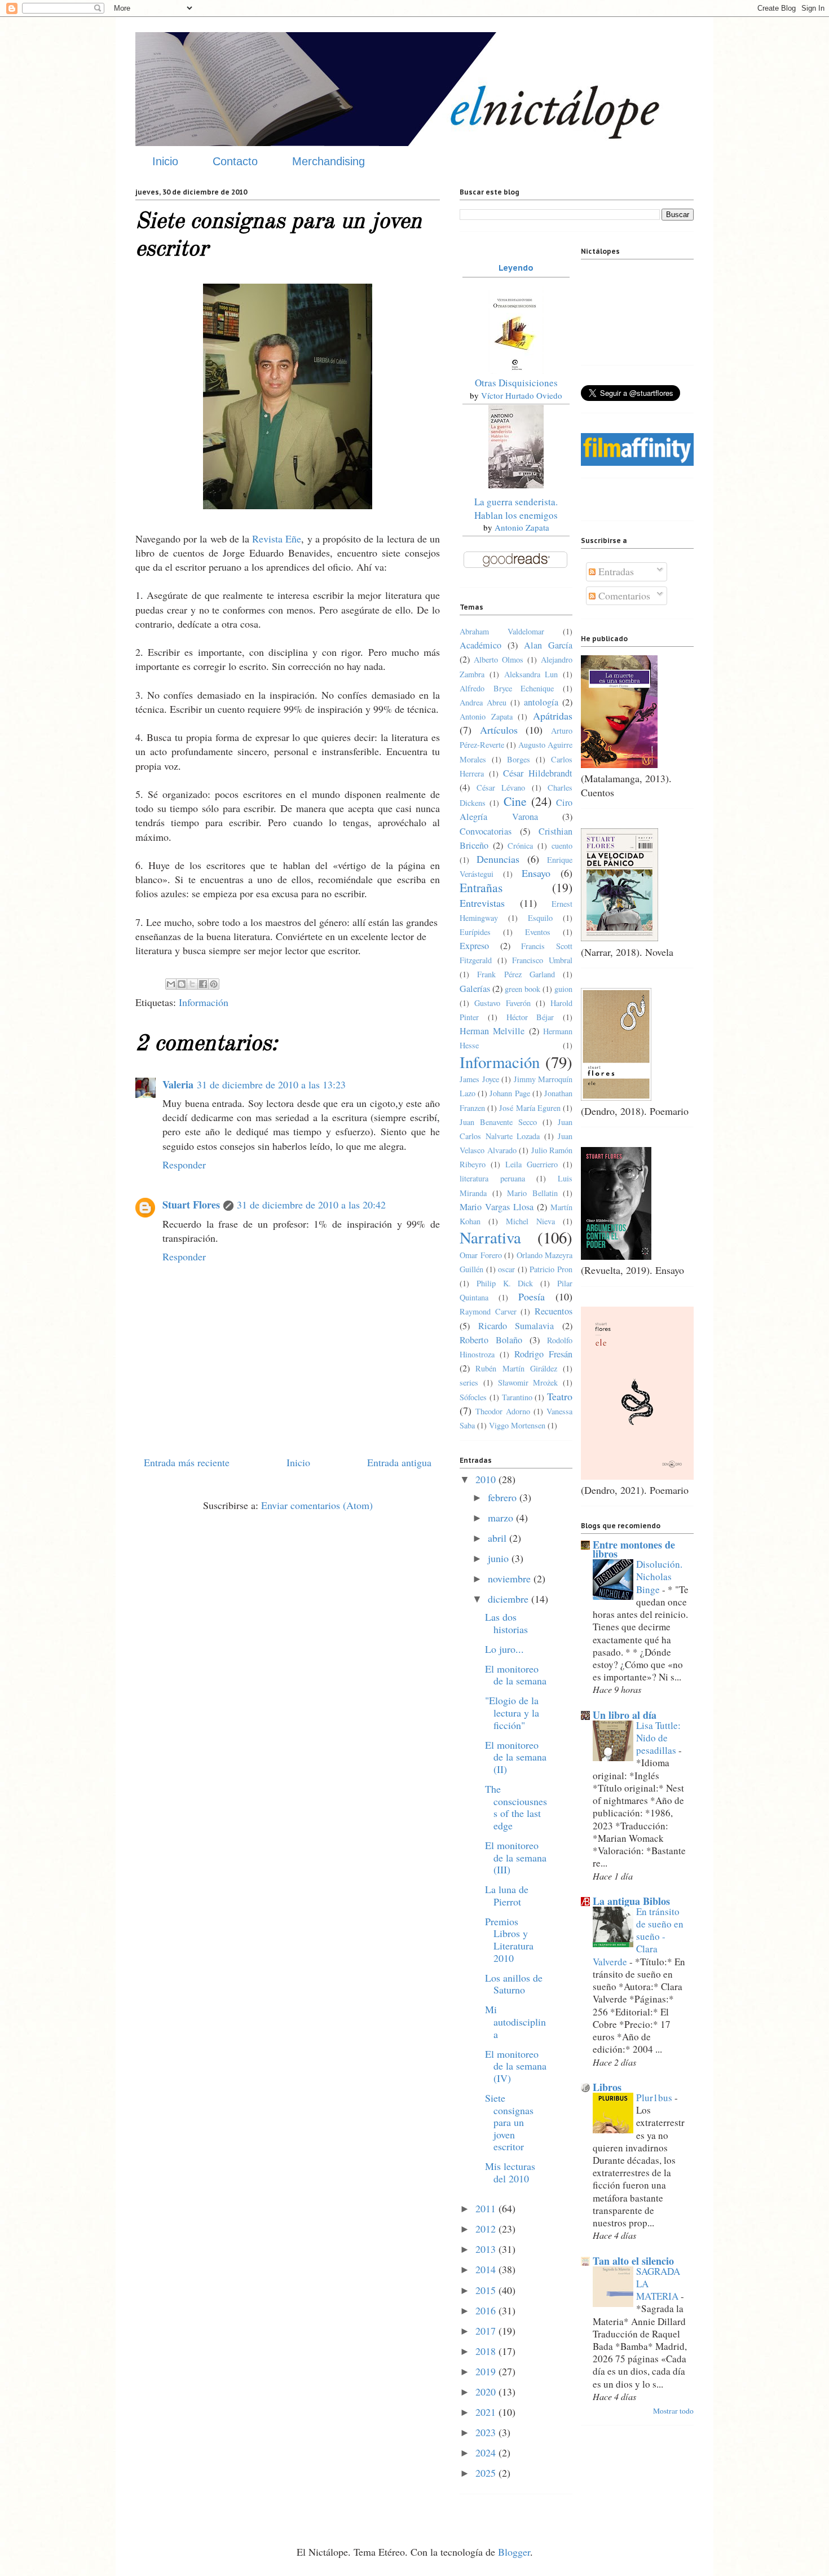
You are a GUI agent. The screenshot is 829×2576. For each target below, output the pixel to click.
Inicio (165, 161)
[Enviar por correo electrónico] (171, 984)
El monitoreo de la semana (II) (516, 1757)
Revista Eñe (277, 539)
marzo (502, 1518)
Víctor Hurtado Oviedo (522, 395)
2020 (487, 2392)
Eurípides (475, 932)
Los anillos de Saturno (514, 1984)
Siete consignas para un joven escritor (509, 2122)
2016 (487, 2310)
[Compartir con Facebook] (203, 984)
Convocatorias (486, 831)
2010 (487, 1479)
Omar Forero (481, 1255)
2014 (487, 2269)
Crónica (520, 846)
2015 (487, 2290)
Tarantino (517, 1397)
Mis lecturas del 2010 (510, 2172)
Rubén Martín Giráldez (516, 1368)
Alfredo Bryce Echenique (507, 688)
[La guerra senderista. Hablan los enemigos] (516, 485)
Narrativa (490, 1237)
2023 (487, 2432)
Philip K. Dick (505, 1283)
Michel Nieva (530, 1221)
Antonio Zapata (522, 527)
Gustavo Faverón (502, 1003)
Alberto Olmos (499, 660)
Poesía (532, 1296)
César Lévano (501, 788)
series (469, 1382)
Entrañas (481, 887)
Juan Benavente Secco (498, 1122)
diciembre (510, 1599)
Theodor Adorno (503, 1411)
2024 (487, 2453)
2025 (487, 2473)
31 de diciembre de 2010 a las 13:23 (271, 1084)
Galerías (475, 989)
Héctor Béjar (530, 1017)
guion (563, 989)
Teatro (560, 1396)
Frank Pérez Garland (516, 974)
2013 (487, 2249)
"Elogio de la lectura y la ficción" (512, 1712)
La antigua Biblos (631, 1901)
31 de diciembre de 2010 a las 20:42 (311, 1205)
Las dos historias (506, 1623)
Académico (480, 645)
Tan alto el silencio (633, 2261)
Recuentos (554, 1311)
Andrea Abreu (483, 702)
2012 (487, 2229)
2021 (487, 2412)
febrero (504, 1497)
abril (499, 1538)
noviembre (511, 1578)
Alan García (548, 645)
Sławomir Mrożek (528, 1382)
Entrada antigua (399, 1462)
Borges (519, 759)
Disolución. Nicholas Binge (659, 1576)
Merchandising (328, 161)
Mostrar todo (673, 2411)
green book (522, 989)
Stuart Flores (191, 1205)
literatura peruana (492, 1178)
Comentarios (623, 596)
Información (204, 1002)
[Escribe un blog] (182, 984)
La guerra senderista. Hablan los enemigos (516, 508)
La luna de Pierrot (507, 1895)
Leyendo (516, 268)
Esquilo (540, 918)
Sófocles (473, 1397)
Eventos (538, 932)
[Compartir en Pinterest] (214, 984)
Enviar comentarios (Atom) (317, 1505)
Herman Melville (492, 1031)
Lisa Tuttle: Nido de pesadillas (658, 1738)
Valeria (178, 1084)
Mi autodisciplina (515, 2021)
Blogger (514, 2552)
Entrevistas (482, 903)
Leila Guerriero (532, 1164)
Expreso (474, 946)
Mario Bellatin (532, 1193)
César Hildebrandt (538, 773)
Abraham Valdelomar (502, 631)
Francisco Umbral (542, 960)
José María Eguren (530, 1108)
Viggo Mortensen (517, 1425)
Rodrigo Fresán (543, 1354)
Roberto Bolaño (491, 1340)
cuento (562, 846)
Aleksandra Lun (531, 674)
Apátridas (553, 716)
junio (500, 1558)
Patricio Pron (551, 1269)
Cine (515, 801)
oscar (506, 1269)
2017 (487, 2331)
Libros (607, 2087)
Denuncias (498, 859)
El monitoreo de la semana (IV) (516, 2066)
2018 (487, 2351)
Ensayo (536, 873)
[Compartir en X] (192, 984)
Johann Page (510, 1093)
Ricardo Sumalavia (516, 1326)
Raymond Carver (488, 1311)
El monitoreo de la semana (516, 1675)
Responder (184, 1165)
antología (541, 702)
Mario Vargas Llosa (497, 1207)
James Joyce (479, 1079)
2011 (487, 2208)
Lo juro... (504, 1649)
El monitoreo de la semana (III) (516, 1857)
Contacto (235, 161)
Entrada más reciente (187, 1462)
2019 (487, 2371)
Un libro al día (625, 1715)
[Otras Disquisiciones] (516, 370)
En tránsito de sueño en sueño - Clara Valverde (638, 1937)
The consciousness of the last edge (516, 1807)
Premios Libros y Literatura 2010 (509, 1940)
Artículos (499, 730)
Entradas (615, 571)
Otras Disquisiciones (516, 383)
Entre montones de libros (634, 1549)
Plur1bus (655, 2098)
